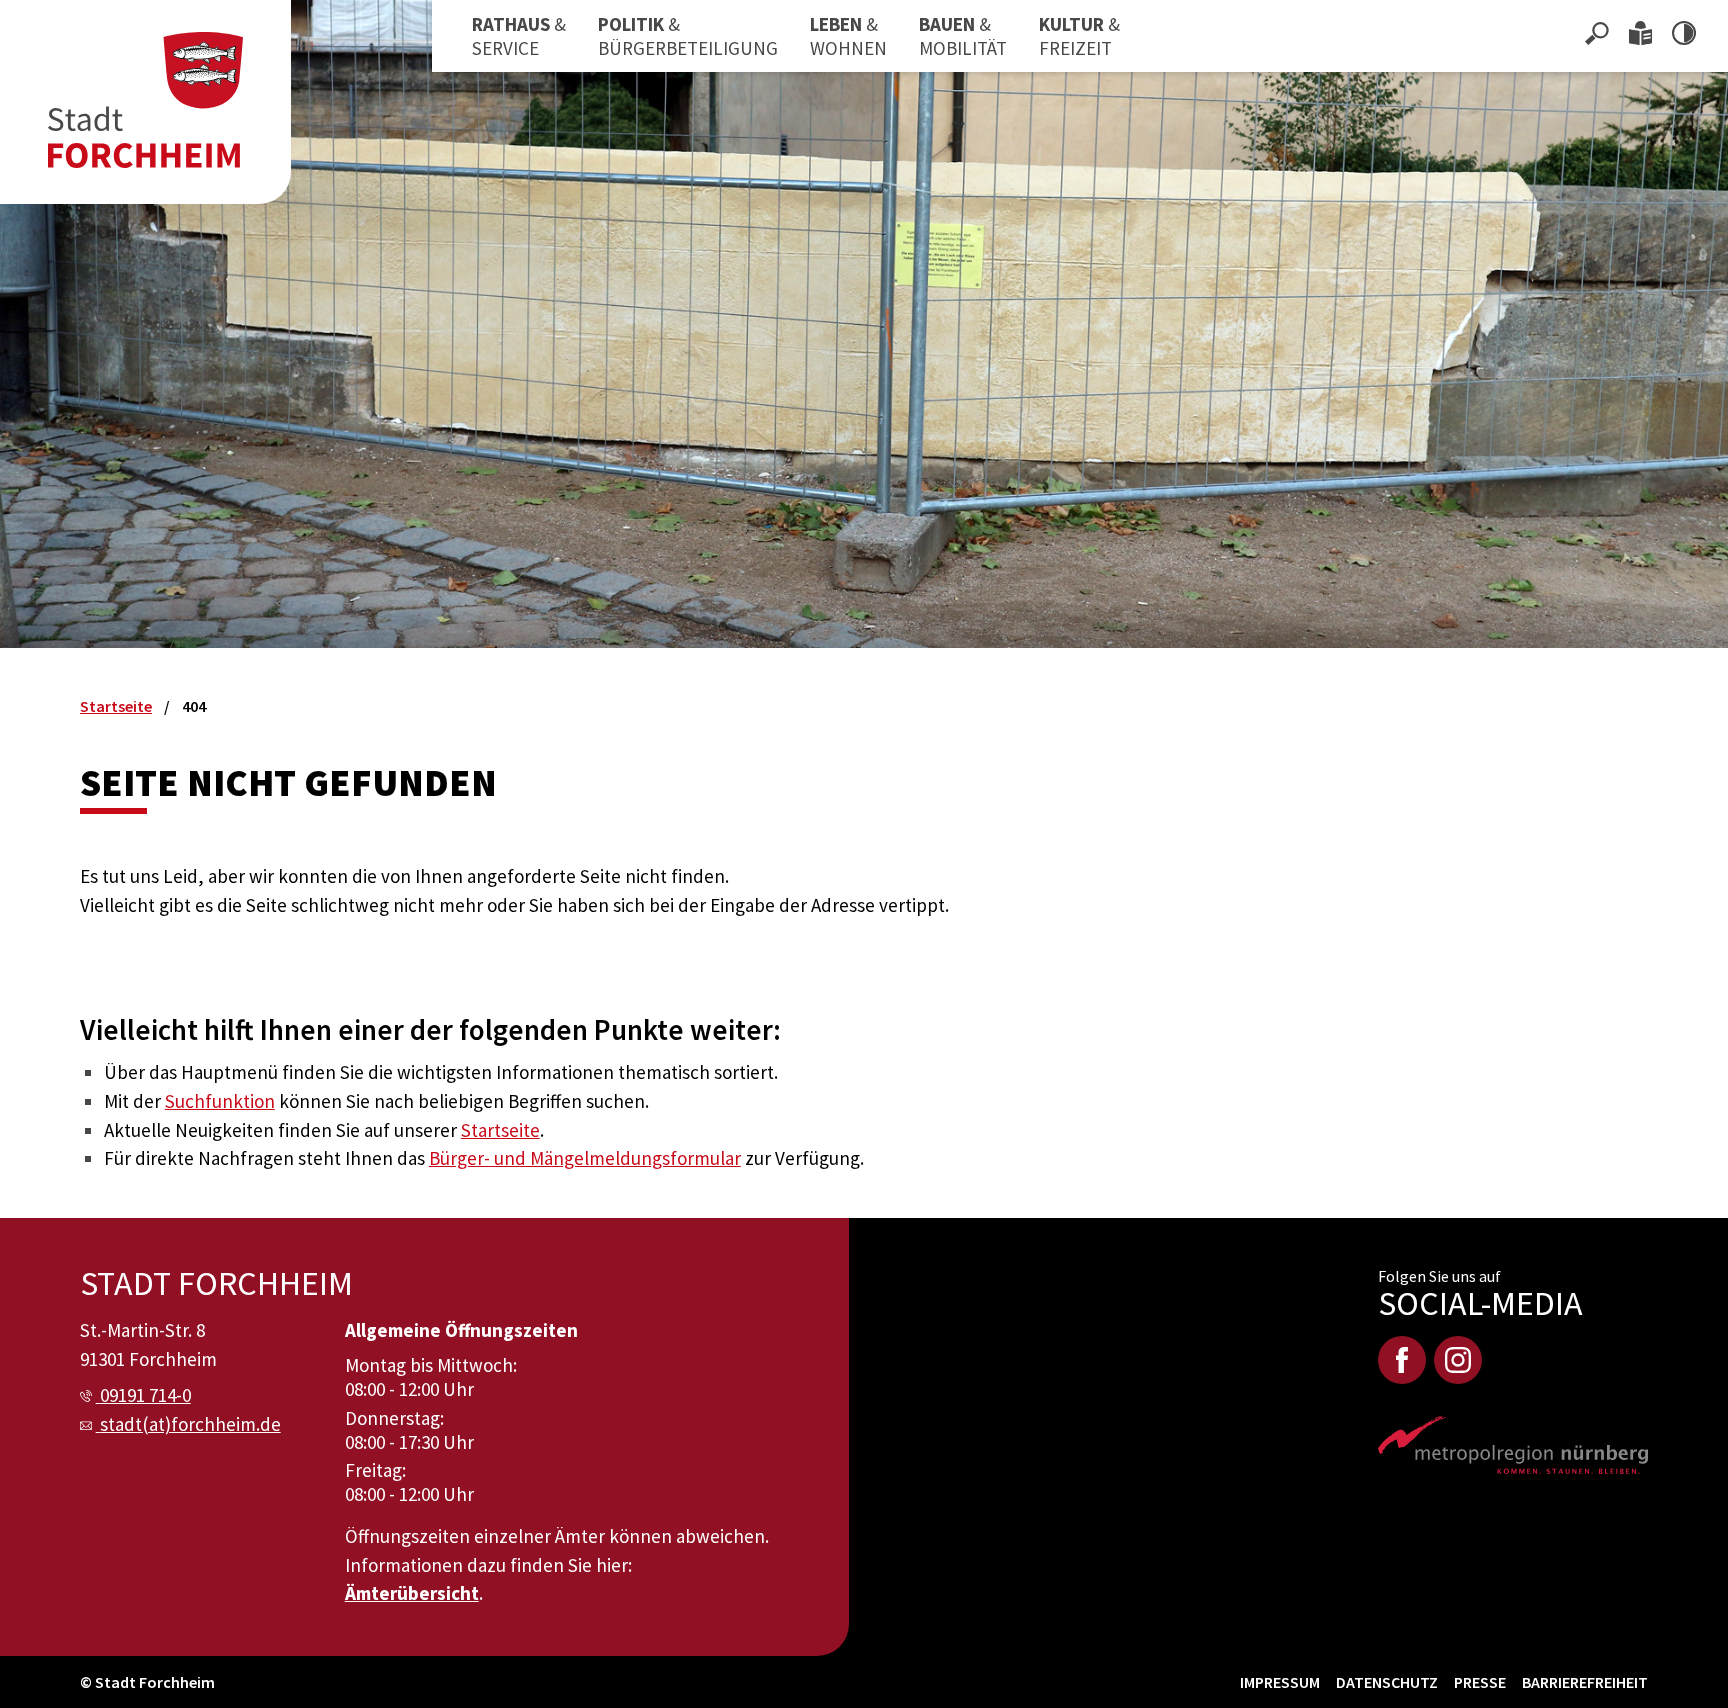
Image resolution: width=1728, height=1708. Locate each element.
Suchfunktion (220, 1101)
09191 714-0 (145, 1395)
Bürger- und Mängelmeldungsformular (585, 1158)
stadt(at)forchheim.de (190, 1424)
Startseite (500, 1130)
